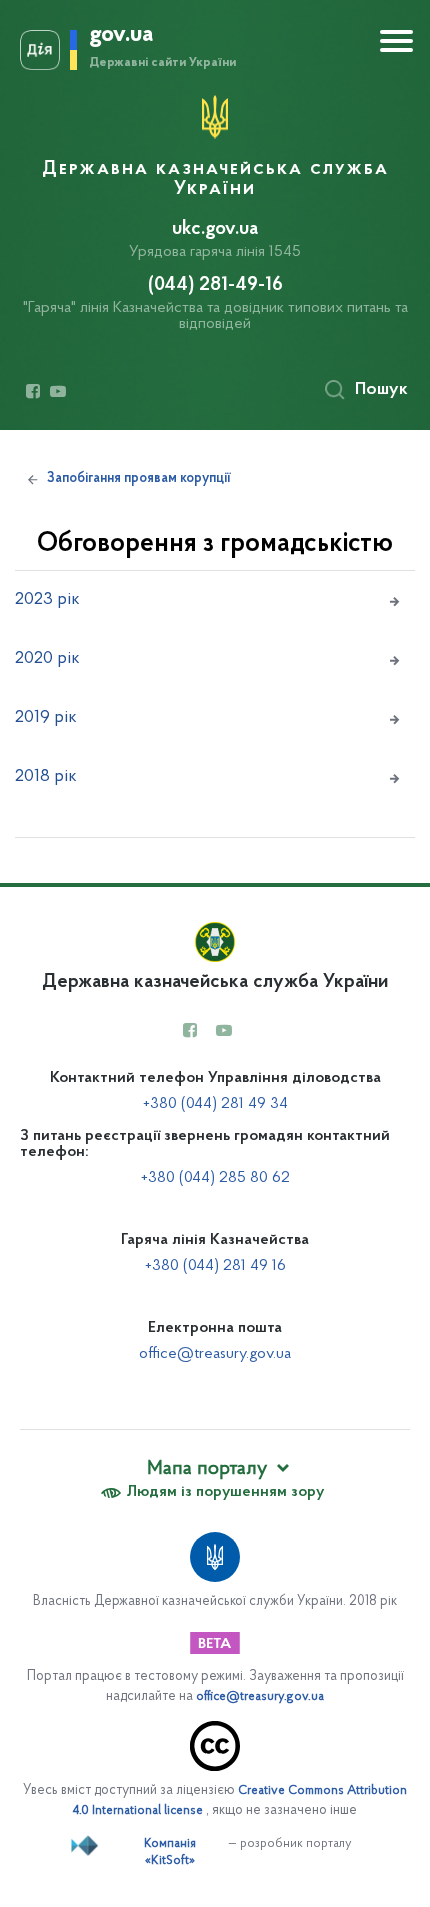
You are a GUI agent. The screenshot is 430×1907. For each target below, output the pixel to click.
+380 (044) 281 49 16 (215, 1266)
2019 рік (46, 718)
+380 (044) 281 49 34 (215, 1104)
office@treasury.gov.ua (215, 1354)
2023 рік (47, 600)
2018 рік (46, 777)
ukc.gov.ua (215, 229)
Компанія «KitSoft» (170, 1853)
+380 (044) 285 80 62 (215, 1178)
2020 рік (47, 659)
